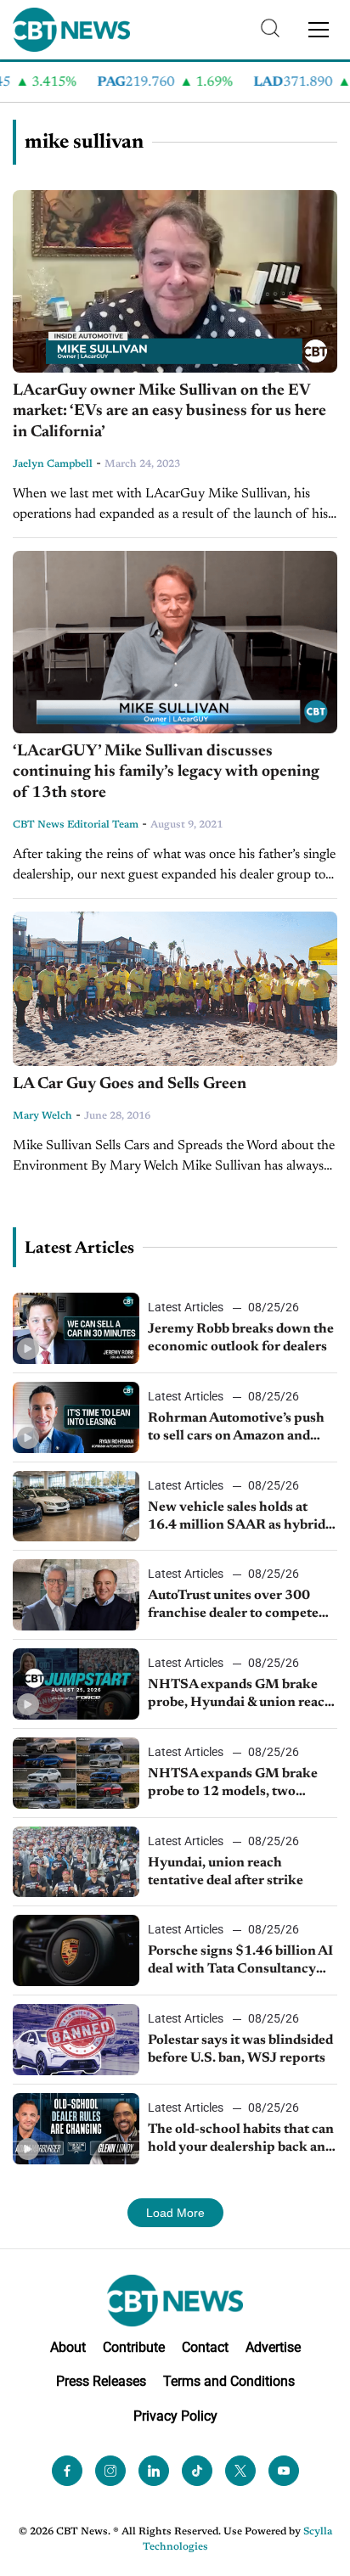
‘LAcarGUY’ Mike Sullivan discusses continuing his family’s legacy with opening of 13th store (166, 772)
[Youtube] (284, 2471)
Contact (205, 2347)
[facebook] (67, 2471)
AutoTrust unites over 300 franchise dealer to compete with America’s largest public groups (237, 1606)
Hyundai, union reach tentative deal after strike (226, 1872)
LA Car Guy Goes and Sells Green (130, 1084)
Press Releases (101, 2381)
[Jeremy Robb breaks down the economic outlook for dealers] (76, 1328)
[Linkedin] (154, 2471)
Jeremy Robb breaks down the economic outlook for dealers (241, 1338)
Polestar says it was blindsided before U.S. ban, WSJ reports (240, 2049)
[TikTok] (197, 2471)
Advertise (273, 2347)
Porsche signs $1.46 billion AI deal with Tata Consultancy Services (240, 1961)
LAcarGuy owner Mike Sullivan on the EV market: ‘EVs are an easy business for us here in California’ (169, 412)
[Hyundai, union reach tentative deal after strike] (76, 1862)
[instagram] (110, 2471)
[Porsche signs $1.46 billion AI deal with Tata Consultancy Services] (76, 1950)
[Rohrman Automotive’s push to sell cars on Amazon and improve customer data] (76, 1417)
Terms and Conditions (229, 2381)
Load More (175, 2213)
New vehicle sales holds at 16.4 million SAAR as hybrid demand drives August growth (240, 1518)
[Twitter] (240, 2471)
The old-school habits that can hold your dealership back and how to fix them (241, 2140)
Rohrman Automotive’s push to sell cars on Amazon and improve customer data (236, 1428)
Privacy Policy (175, 2416)
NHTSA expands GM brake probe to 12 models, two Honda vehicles (233, 1784)
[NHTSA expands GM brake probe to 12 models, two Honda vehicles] (76, 1773)
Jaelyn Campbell (53, 464)
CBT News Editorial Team (76, 825)
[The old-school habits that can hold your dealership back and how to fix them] (76, 2129)
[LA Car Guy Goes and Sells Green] (175, 989)
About (68, 2347)
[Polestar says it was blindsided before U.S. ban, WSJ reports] (76, 2040)
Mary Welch (42, 1116)
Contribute (134, 2347)
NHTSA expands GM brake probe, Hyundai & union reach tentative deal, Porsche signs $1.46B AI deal (240, 1695)
